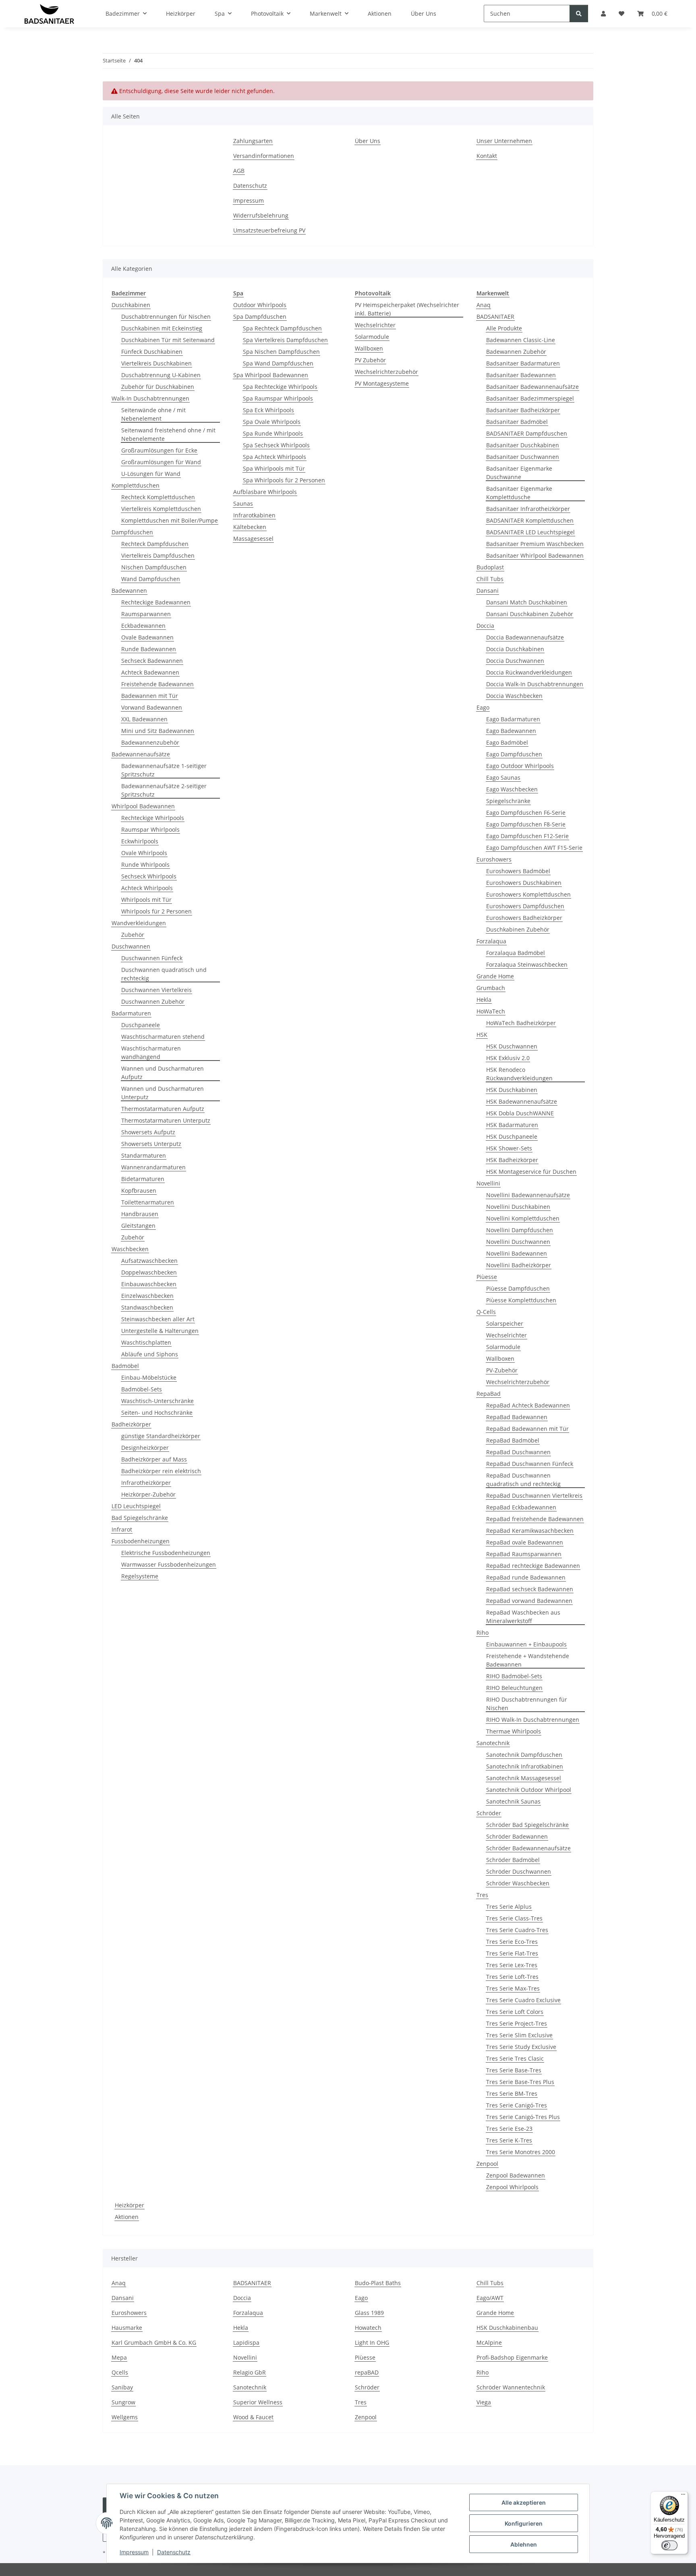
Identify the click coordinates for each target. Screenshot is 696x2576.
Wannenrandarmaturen (153, 1167)
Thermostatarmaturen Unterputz (166, 1120)
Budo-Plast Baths (378, 2283)
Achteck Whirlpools (147, 888)
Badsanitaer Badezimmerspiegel (530, 398)
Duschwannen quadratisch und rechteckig (164, 974)
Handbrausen (140, 1214)
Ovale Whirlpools (144, 853)
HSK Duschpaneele (512, 1136)
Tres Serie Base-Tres (514, 2070)
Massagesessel (253, 539)
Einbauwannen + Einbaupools (526, 1644)
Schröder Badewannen (517, 1836)
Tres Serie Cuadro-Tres (517, 1930)
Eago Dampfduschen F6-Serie (526, 813)
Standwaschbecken (147, 1307)
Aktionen (127, 2217)
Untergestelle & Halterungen (160, 1331)
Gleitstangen (138, 1226)
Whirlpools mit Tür (146, 900)
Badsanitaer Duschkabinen (523, 445)
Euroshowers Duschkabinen (524, 883)
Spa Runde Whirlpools (273, 433)
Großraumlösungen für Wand (161, 462)
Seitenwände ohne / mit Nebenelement (153, 414)
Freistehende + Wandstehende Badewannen (528, 1660)
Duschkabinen (131, 305)
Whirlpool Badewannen (143, 806)
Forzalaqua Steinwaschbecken (527, 964)
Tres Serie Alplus (509, 1907)
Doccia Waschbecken (514, 696)
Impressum (134, 2552)
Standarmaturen (144, 1155)
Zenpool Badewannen (516, 2175)
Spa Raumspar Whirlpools (278, 398)
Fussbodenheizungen (141, 1541)
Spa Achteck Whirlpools (274, 457)
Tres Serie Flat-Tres (512, 1953)
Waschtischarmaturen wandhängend (151, 1052)
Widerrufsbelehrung (261, 215)
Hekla (484, 999)
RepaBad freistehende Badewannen (535, 1519)
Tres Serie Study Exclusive (521, 2047)
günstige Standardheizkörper (161, 1436)
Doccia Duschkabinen (515, 649)
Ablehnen (524, 2544)
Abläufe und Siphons (150, 1354)
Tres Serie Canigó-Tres (517, 2105)
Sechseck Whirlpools (149, 876)
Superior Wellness (258, 2402)
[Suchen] (579, 13)
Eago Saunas (503, 777)
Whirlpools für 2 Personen (156, 911)
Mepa (119, 2357)
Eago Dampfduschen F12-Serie (527, 836)
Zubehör (133, 935)
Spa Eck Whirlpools (268, 410)
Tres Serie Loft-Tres (512, 1977)
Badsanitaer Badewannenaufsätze (532, 387)
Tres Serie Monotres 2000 (521, 2152)
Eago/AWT (490, 2298)
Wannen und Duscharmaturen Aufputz (163, 1073)
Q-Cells (486, 1312)
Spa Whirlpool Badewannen (271, 375)
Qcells (120, 2372)
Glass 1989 (369, 2313)
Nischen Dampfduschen (154, 567)
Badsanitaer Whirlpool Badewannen (535, 555)
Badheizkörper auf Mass (154, 1459)
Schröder (489, 1813)
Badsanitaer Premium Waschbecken (535, 544)
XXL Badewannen (144, 719)
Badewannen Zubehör (516, 352)
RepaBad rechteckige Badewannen (533, 1566)
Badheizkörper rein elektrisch (161, 1471)
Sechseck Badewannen (152, 661)
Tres (482, 1895)
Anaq (484, 305)
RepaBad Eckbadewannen (521, 1507)
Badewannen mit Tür (150, 696)
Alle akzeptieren (524, 2502)
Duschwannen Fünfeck (152, 958)
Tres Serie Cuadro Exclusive (523, 2000)
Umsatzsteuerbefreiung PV (269, 230)
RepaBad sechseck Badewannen (530, 1589)
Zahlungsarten (253, 141)
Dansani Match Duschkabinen (527, 602)
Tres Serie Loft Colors (515, 2012)
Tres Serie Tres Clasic (515, 2058)
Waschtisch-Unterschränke (157, 1401)
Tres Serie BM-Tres (512, 2093)
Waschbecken (130, 1249)
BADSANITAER (495, 317)
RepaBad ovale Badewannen (525, 1542)
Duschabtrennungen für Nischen (166, 317)
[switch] (669, 2545)
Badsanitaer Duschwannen (523, 457)
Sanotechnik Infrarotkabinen (525, 1766)
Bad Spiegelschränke (140, 1518)
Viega (484, 2402)
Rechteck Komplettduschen (158, 497)
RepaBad (489, 1394)
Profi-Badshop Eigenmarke (512, 2357)
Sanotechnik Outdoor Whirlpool (529, 1790)
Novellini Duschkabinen (518, 1207)
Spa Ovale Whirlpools (272, 422)
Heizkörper (129, 2205)
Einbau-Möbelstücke (149, 1377)
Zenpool (487, 2164)
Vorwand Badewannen (152, 707)
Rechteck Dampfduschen (155, 544)
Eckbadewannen (143, 626)
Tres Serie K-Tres (509, 2140)
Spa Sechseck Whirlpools (276, 445)
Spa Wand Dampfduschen (278, 363)
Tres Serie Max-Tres (513, 1988)
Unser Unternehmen (504, 141)
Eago (483, 707)
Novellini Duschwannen (518, 1242)
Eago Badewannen (511, 731)
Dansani (488, 591)
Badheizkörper (131, 1424)
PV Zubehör (370, 360)
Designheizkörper (145, 1448)
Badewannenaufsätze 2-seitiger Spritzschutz (164, 790)
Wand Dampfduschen (151, 579)
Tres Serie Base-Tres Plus (520, 2082)
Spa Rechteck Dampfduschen (282, 328)
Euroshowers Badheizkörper (524, 918)
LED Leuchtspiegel (136, 1506)
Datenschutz (174, 2552)
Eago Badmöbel (507, 742)
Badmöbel (125, 1366)
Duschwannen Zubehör (153, 1002)
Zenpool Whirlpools (512, 2187)
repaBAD (367, 2372)
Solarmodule (372, 337)
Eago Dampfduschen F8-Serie (526, 824)
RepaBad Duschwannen (518, 1452)
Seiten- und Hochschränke (157, 1413)
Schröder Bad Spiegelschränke (527, 1825)
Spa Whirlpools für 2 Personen (284, 480)
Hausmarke (127, 2328)
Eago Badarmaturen (513, 719)
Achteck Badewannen (150, 672)
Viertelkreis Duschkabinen (156, 363)
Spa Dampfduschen (260, 317)
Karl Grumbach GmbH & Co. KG (154, 2342)
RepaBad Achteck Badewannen (528, 1405)
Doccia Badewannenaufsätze (525, 637)
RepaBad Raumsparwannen (524, 1554)
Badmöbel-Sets (142, 1389)
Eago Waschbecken (512, 789)
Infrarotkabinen (254, 515)
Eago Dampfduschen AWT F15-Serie (534, 848)
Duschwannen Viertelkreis (156, 990)
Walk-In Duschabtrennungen (150, 398)
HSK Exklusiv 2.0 (508, 1058)
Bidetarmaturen (143, 1179)
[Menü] (683, 2496)
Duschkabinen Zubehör (518, 929)
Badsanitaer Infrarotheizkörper (528, 509)
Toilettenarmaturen (148, 1202)
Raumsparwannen (146, 614)
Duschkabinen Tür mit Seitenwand (168, 340)
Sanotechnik (493, 1743)
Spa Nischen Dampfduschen (281, 352)
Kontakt (487, 156)
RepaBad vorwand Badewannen (529, 1601)
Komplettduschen (136, 485)
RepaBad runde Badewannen (526, 1577)
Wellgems (125, 2417)
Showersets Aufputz (148, 1132)
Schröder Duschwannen (519, 1871)
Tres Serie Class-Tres (514, 1918)
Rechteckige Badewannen (156, 602)
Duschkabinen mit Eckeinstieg (162, 328)
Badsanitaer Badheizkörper (523, 410)
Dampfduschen (132, 532)
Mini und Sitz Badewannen (158, 731)
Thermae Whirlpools (514, 1731)
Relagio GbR (250, 2372)
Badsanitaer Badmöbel (517, 422)
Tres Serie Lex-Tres (512, 1965)
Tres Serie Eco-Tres (512, 1942)
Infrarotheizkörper (146, 1483)
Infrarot (122, 1529)
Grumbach (491, 988)
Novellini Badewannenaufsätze (528, 1195)
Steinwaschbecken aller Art (158, 1319)
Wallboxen (369, 348)
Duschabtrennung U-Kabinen (161, 375)
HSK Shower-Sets (509, 1148)
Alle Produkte (504, 328)
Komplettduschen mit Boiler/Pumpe (170, 520)
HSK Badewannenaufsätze (522, 1101)
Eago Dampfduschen (514, 754)
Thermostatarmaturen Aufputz (163, 1109)
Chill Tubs (490, 579)
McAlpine (489, 2342)
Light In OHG (372, 2342)
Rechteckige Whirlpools (153, 818)
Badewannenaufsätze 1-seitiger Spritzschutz (164, 770)
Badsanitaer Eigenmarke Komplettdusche (519, 493)
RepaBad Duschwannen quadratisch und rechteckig (523, 1480)
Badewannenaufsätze (141, 754)
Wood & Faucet (253, 2417)
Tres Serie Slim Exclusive (519, 2035)
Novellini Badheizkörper (519, 1265)
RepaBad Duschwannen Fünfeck (530, 1464)
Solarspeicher (505, 1323)
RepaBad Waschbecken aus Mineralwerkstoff (523, 1617)
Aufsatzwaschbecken (149, 1261)
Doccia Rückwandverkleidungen (529, 672)
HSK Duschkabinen (512, 1090)
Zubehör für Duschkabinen (158, 387)
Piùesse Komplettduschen (521, 1300)
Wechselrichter (375, 325)
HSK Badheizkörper (512, 1160)
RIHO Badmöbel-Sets (514, 1676)
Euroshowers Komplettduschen (528, 894)
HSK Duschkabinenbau (507, 2328)
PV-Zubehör (502, 1370)
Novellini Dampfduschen (520, 1230)
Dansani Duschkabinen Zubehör (530, 614)
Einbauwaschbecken (149, 1284)
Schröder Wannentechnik (511, 2387)
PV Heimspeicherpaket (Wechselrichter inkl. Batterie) (407, 309)
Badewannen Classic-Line (521, 340)
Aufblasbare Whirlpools (265, 492)
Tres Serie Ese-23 (509, 2129)
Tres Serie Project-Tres (517, 2023)
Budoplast (490, 567)
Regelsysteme (140, 1576)
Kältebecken (250, 527)
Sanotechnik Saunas (513, 1801)
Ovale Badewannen (147, 637)
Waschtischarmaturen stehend (163, 1037)
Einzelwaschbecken (147, 1296)
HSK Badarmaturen (512, 1125)
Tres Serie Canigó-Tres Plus (523, 2117)
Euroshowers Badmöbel (518, 871)
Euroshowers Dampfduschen (525, 906)
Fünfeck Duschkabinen (152, 352)
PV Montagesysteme (382, 383)
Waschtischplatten (146, 1342)
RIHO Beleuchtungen (514, 1688)
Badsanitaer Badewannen (521, 375)
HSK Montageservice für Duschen (531, 1172)
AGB (239, 171)
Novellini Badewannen (517, 1253)
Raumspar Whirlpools (150, 829)
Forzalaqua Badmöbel (516, 953)
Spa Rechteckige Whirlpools (280, 387)
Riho (483, 1633)
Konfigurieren (524, 2523)
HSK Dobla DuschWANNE (520, 1113)
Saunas (243, 503)
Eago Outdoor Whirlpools (520, 766)
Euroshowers (494, 859)
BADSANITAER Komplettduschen (530, 520)
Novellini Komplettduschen (523, 1218)
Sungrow (123, 2402)
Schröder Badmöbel (513, 1860)
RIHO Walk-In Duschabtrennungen (533, 1720)
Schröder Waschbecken (518, 1883)
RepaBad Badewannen (517, 1417)
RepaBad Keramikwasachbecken (530, 1531)
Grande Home (495, 976)
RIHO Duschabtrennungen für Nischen (527, 1704)
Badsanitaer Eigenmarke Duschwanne (519, 473)
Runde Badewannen (149, 649)
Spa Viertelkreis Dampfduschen (285, 340)
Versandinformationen (264, 156)
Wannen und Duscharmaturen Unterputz (163, 1093)
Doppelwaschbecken (149, 1272)
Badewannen (129, 591)
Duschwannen (131, 946)
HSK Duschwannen (512, 1046)
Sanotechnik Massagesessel (524, 1778)
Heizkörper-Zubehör (148, 1494)
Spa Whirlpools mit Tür (274, 468)
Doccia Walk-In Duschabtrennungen (535, 684)
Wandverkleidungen (139, 923)
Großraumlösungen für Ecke (159, 450)
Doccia (485, 626)
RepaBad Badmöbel (513, 1440)
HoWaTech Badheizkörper (521, 1023)
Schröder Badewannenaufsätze (528, 1848)
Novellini (488, 1183)
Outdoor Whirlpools (260, 305)
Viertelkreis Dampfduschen (158, 555)
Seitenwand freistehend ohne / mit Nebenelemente (168, 434)
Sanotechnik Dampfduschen (524, 1755)
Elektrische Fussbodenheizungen (166, 1553)
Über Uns (368, 141)
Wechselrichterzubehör (386, 372)
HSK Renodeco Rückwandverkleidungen (519, 1074)
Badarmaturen (131, 1013)
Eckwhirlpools (140, 841)
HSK (482, 1035)
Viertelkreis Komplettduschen (161, 509)
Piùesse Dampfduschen (518, 1288)
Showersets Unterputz (151, 1144)
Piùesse (487, 1277)
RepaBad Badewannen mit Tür (527, 1429)
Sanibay (122, 2387)
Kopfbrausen (139, 1190)
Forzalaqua (491, 941)
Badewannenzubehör (150, 742)
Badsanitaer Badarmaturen (523, 363)
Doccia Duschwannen (515, 661)
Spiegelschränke (508, 801)
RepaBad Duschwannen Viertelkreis (534, 1496)
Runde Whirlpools (145, 865)
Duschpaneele (141, 1025)
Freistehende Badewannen (157, 684)
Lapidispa (246, 2342)
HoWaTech (491, 1011)
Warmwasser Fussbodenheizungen (169, 1564)
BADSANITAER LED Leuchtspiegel (530, 532)
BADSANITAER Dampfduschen (527, 433)
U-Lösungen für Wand (151, 474)
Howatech (368, 2328)
